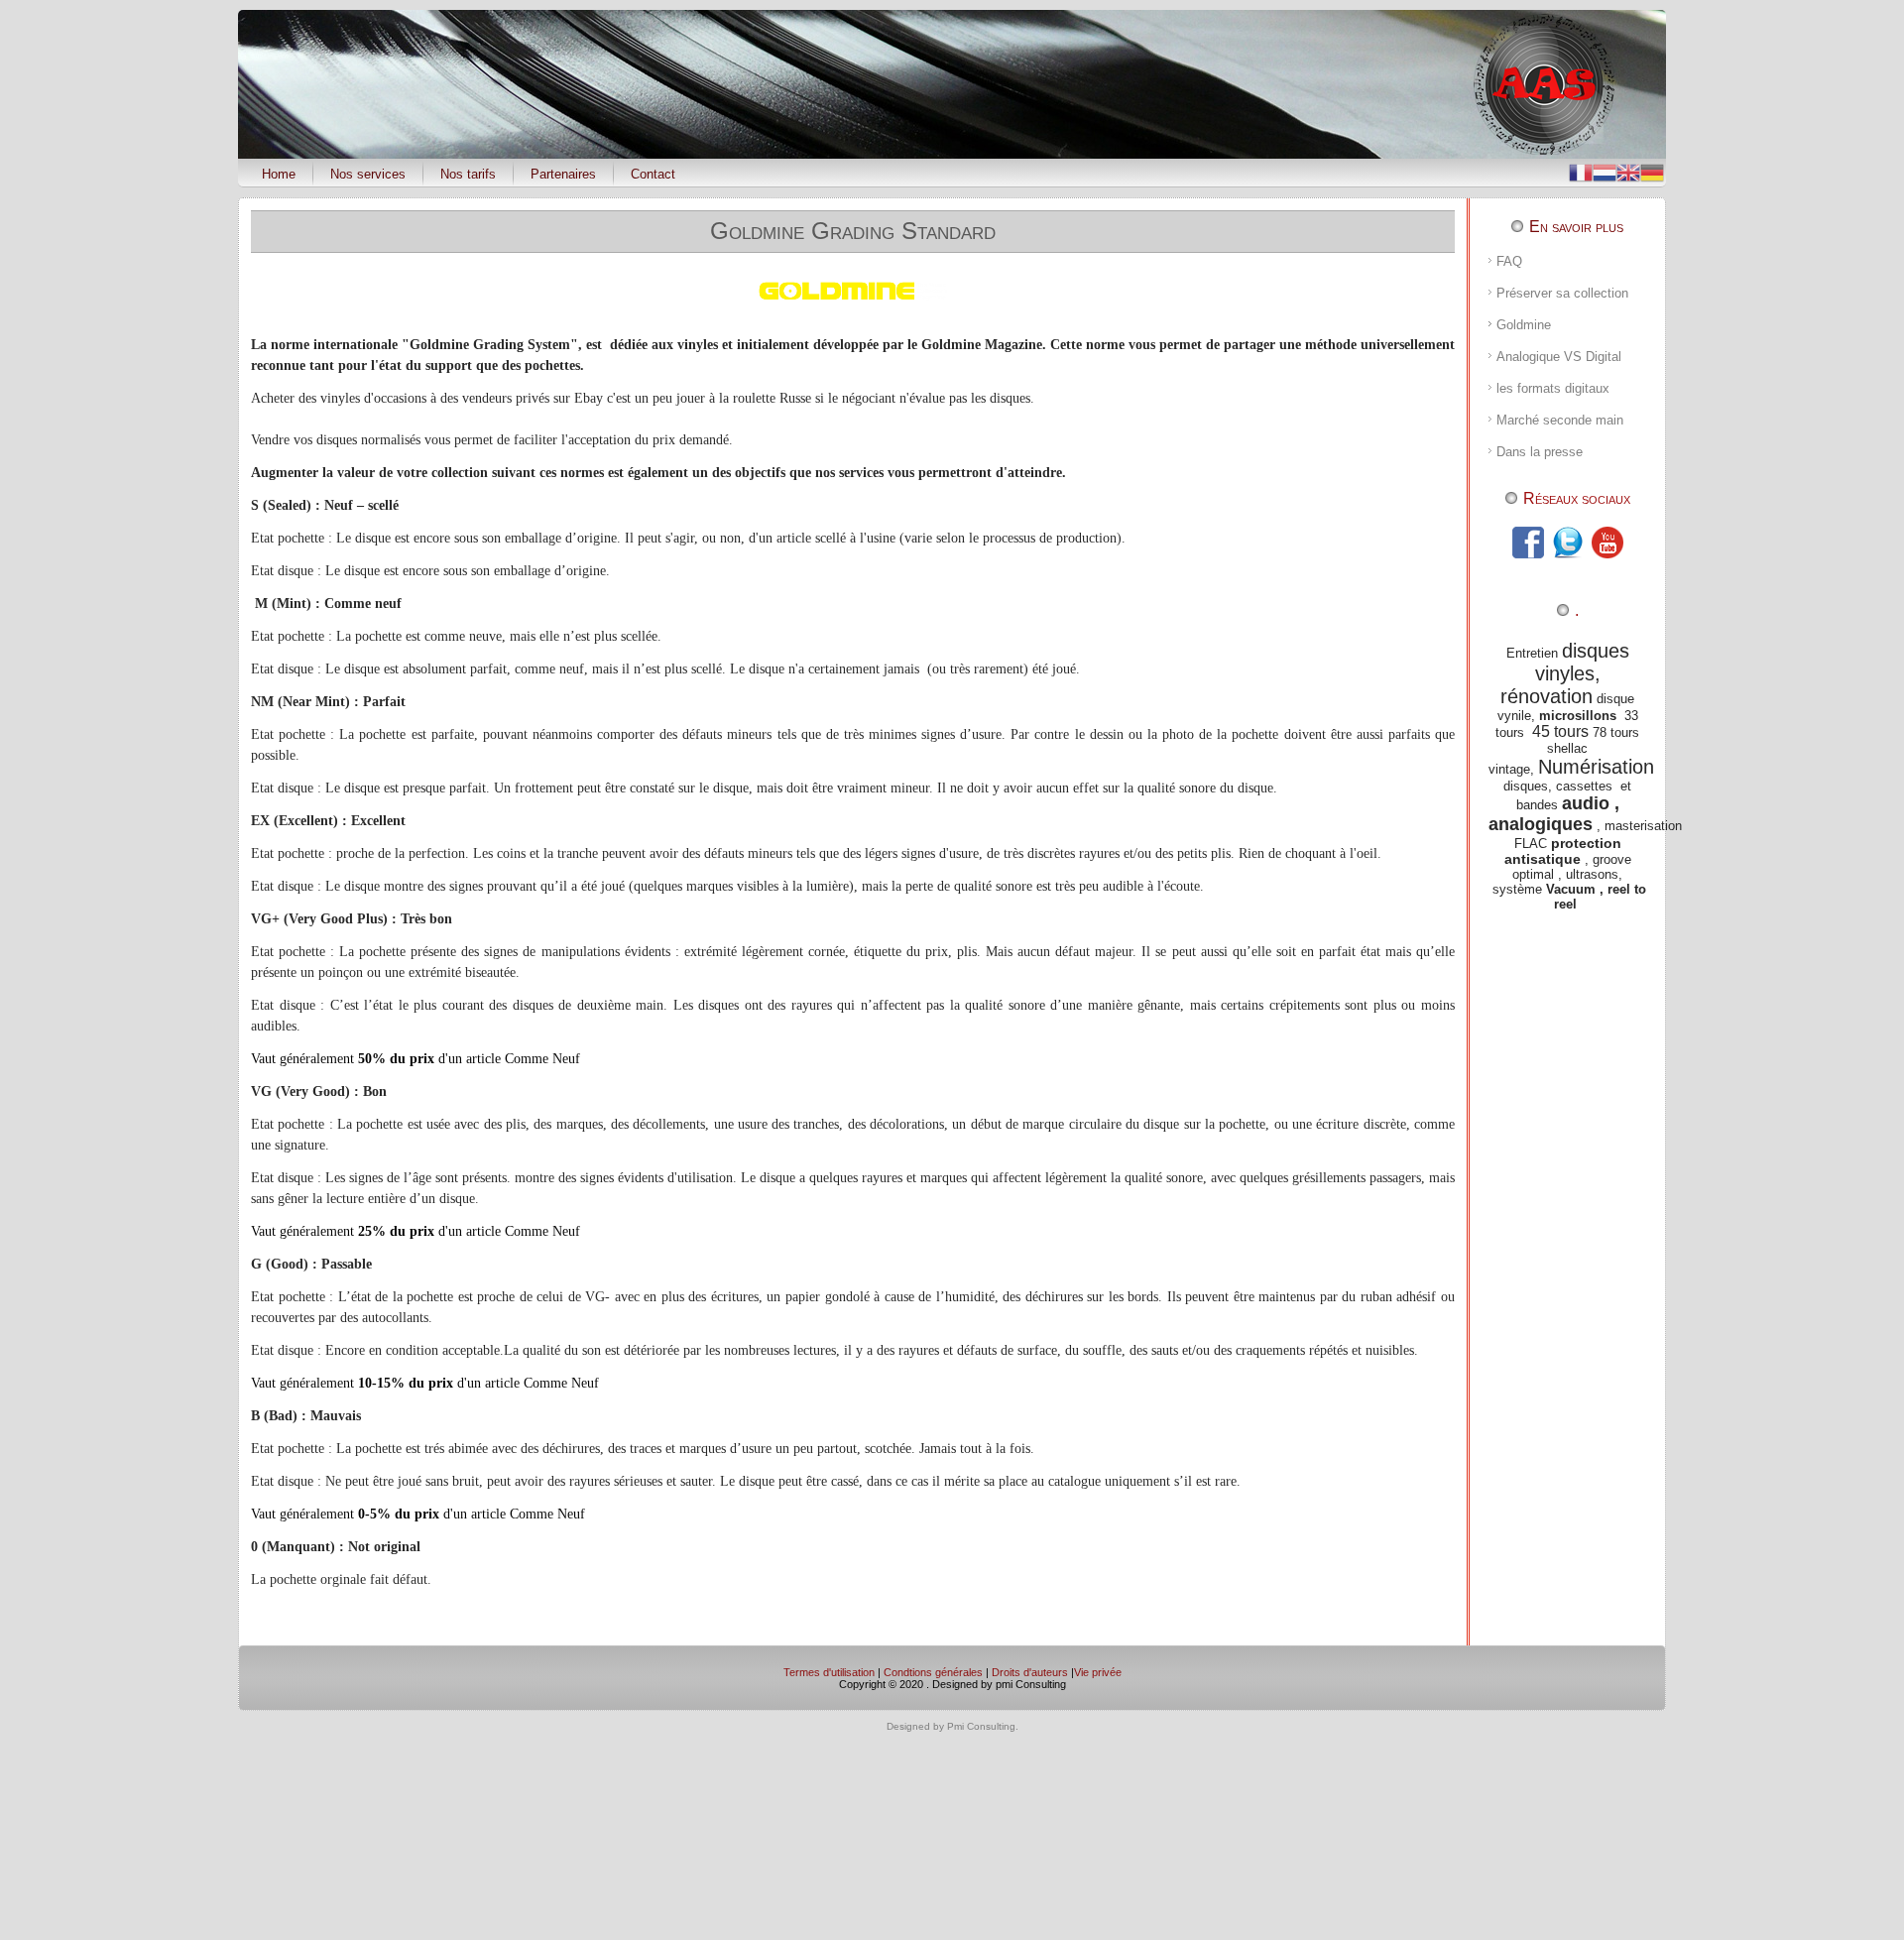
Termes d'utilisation (829, 1672)
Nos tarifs (468, 174)
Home (279, 174)
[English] (1628, 171)
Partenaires (563, 174)
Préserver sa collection (1562, 293)
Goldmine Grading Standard (853, 231)
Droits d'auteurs (1030, 1672)
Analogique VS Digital (1559, 357)
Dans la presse (1540, 452)
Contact (653, 174)
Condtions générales (933, 1672)
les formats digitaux (1553, 388)
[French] (1581, 171)
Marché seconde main (1560, 420)
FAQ (1509, 261)
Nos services (368, 174)
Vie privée (1098, 1672)
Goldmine (1524, 325)
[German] (1652, 171)
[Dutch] (1605, 171)
